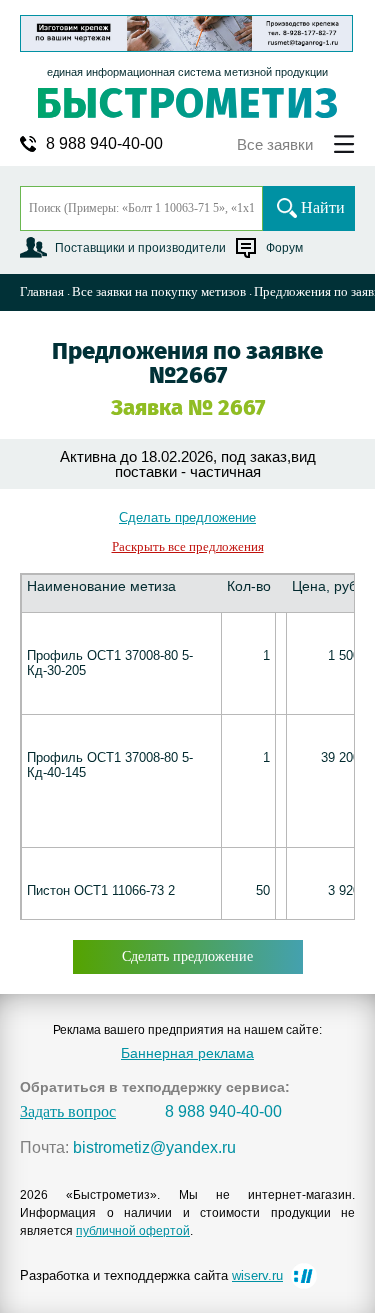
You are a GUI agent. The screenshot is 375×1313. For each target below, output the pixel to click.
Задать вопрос (68, 1112)
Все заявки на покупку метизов (159, 291)
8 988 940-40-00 (104, 144)
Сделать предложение (187, 517)
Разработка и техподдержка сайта (151, 1275)
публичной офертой (133, 1231)
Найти (323, 207)
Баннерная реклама (187, 1053)
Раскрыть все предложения (188, 546)
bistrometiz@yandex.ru (154, 1148)
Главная (42, 291)
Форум (284, 248)
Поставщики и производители (140, 248)
